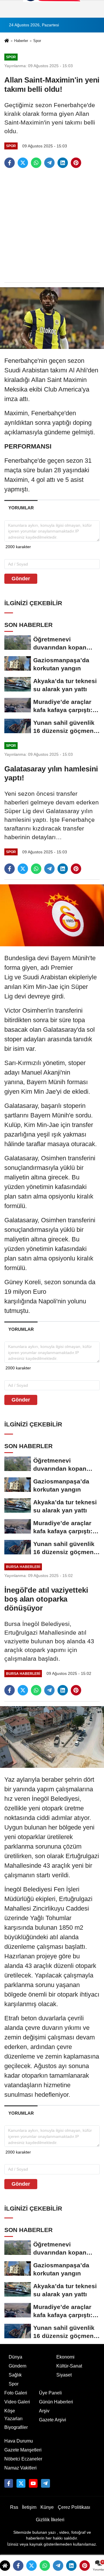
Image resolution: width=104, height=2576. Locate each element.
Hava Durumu (19, 2441)
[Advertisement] (52, 226)
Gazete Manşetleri (23, 2450)
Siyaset (64, 2375)
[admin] (45, 2483)
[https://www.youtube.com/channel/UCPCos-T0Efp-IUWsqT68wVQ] (33, 2483)
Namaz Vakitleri (21, 2468)
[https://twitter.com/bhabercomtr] (9, 2483)
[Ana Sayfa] (7, 41)
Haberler (21, 41)
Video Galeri (17, 2402)
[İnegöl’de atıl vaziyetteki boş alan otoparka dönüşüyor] (52, 1737)
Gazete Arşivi (53, 2420)
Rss (14, 2507)
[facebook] (10, 163)
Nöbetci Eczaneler (23, 2459)
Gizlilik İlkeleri (50, 2520)
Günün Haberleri (56, 2402)
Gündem (17, 2366)
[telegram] (49, 163)
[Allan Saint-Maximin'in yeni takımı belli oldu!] (52, 318)
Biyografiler (16, 2427)
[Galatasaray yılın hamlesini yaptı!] (52, 915)
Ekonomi (65, 2357)
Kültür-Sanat (69, 2366)
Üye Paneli (50, 2393)
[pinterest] (76, 163)
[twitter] (23, 163)
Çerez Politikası (74, 2507)
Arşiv (44, 2411)
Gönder (21, 579)
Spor (37, 41)
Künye (47, 2507)
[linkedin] (63, 163)
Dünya (15, 2357)
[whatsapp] (36, 163)
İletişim (29, 2507)
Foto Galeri (16, 2393)
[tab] (21, 508)
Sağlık (15, 2375)
